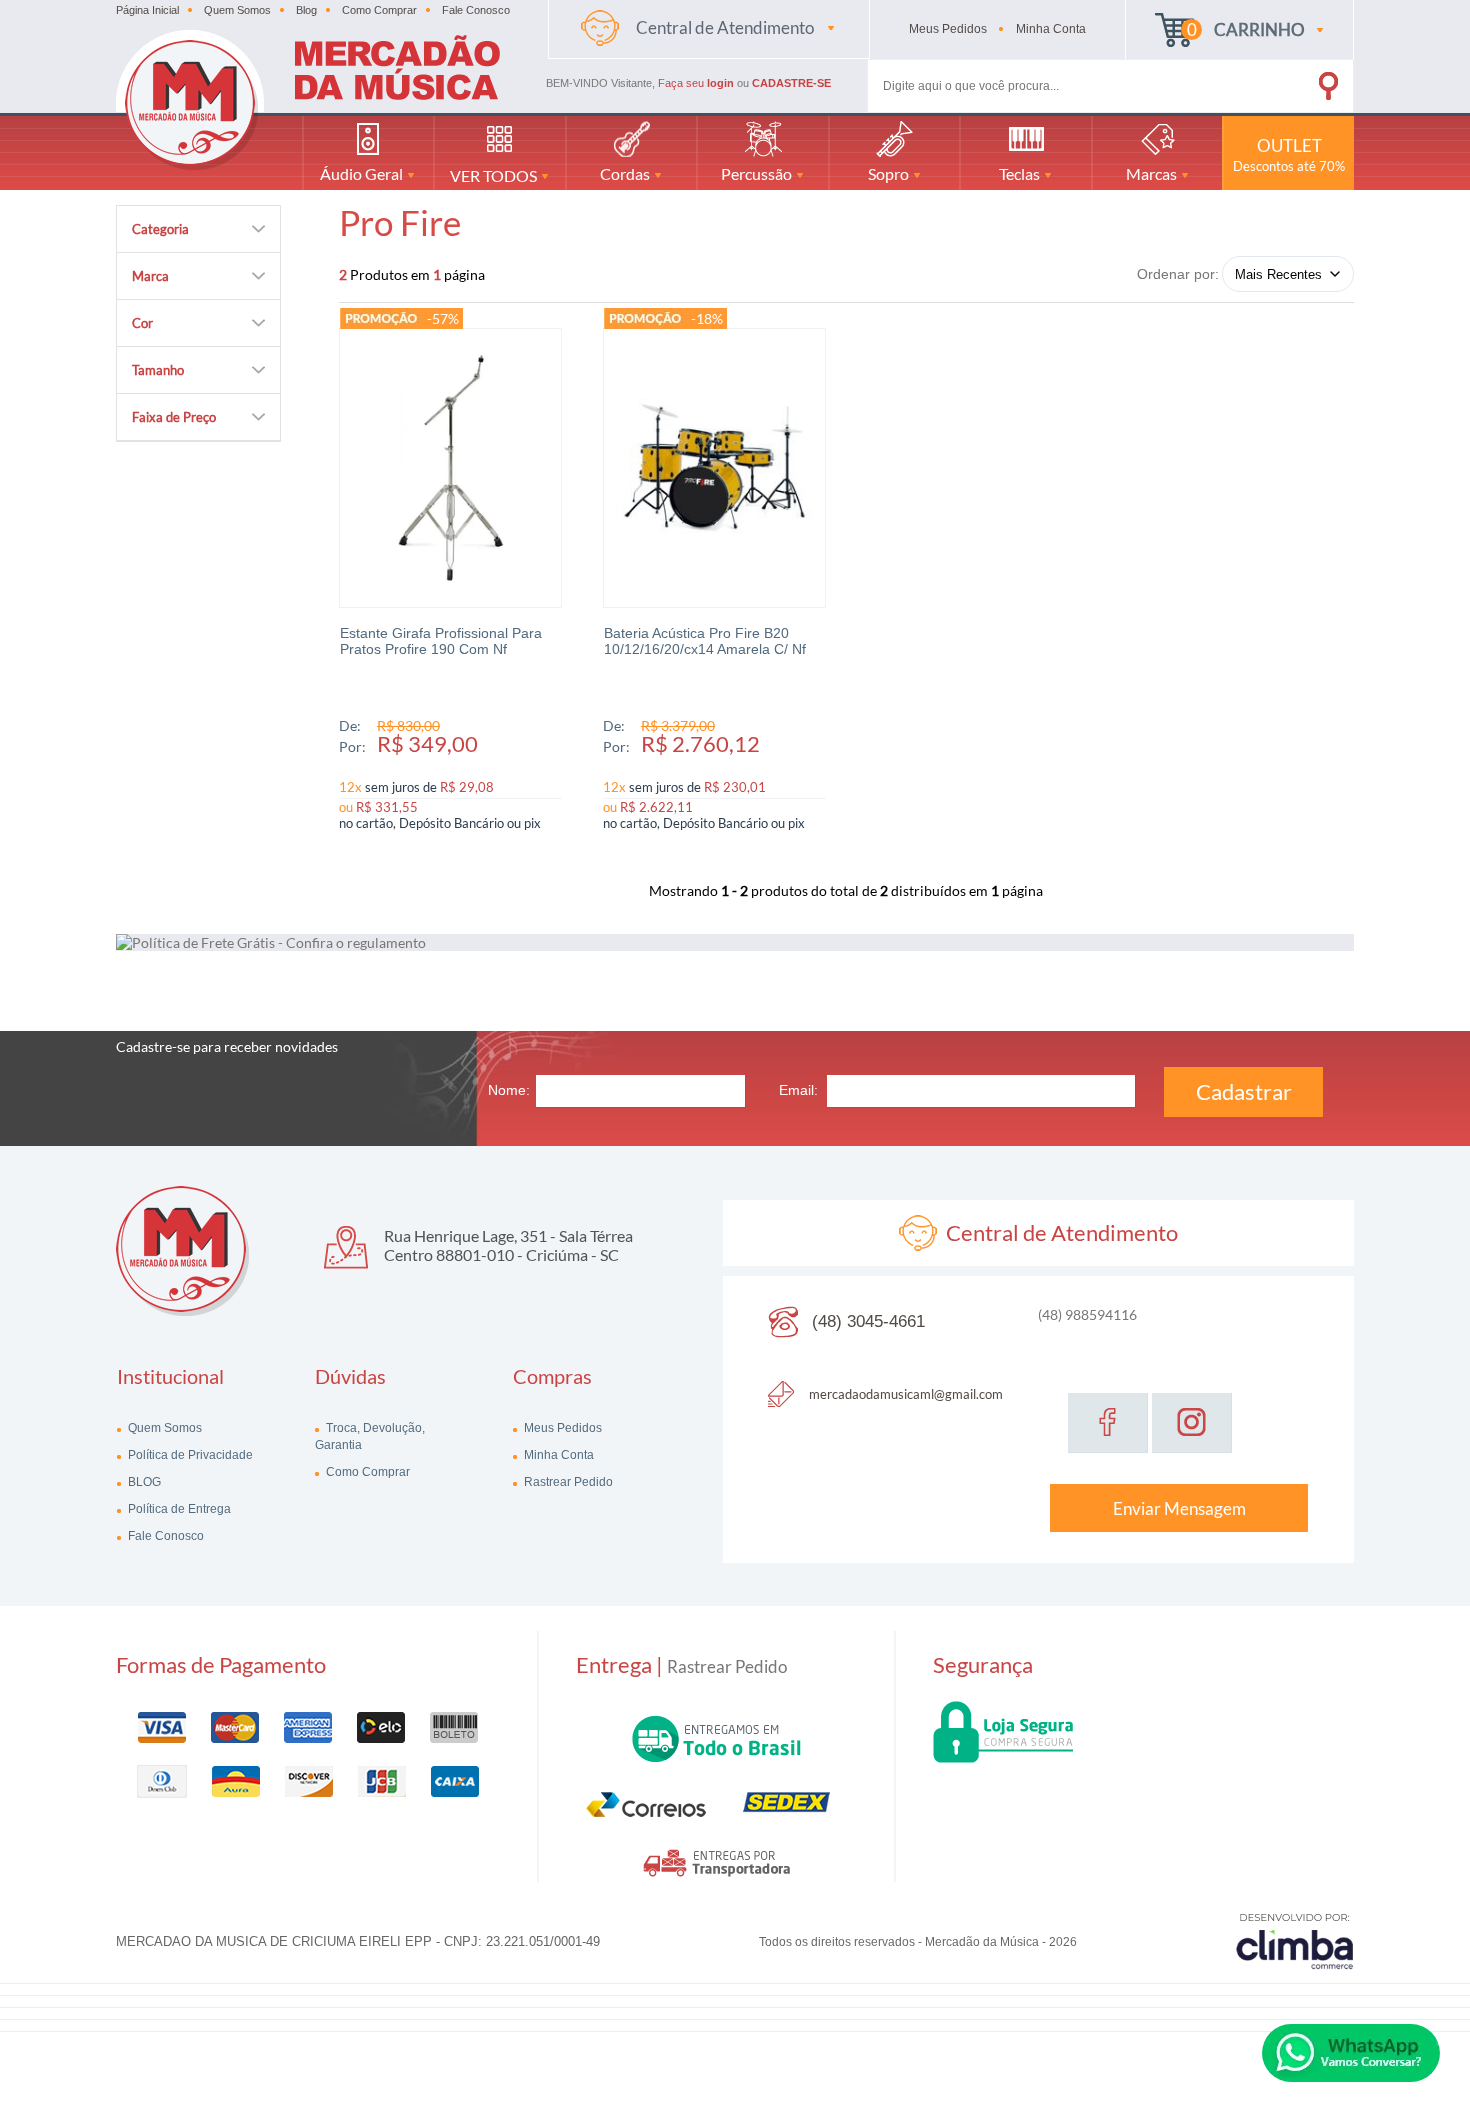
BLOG (143, 1482)
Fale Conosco (476, 10)
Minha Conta (557, 1455)
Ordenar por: (1178, 274)
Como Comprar (379, 10)
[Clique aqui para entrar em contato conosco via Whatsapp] (1351, 2053)
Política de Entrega (178, 1509)
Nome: (509, 1090)
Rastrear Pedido (567, 1482)
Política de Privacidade (189, 1455)
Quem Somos (237, 10)
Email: (798, 1090)
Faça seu (696, 83)
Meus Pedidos (561, 1428)
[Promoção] (382, 318)
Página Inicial (147, 10)
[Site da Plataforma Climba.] (1295, 1940)
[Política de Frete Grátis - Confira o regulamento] (735, 942)
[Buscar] (1300, 82)
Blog (306, 10)
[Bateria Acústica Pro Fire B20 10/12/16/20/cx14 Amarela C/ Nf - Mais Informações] (714, 468)
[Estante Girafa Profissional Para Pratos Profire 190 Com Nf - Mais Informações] (450, 468)
